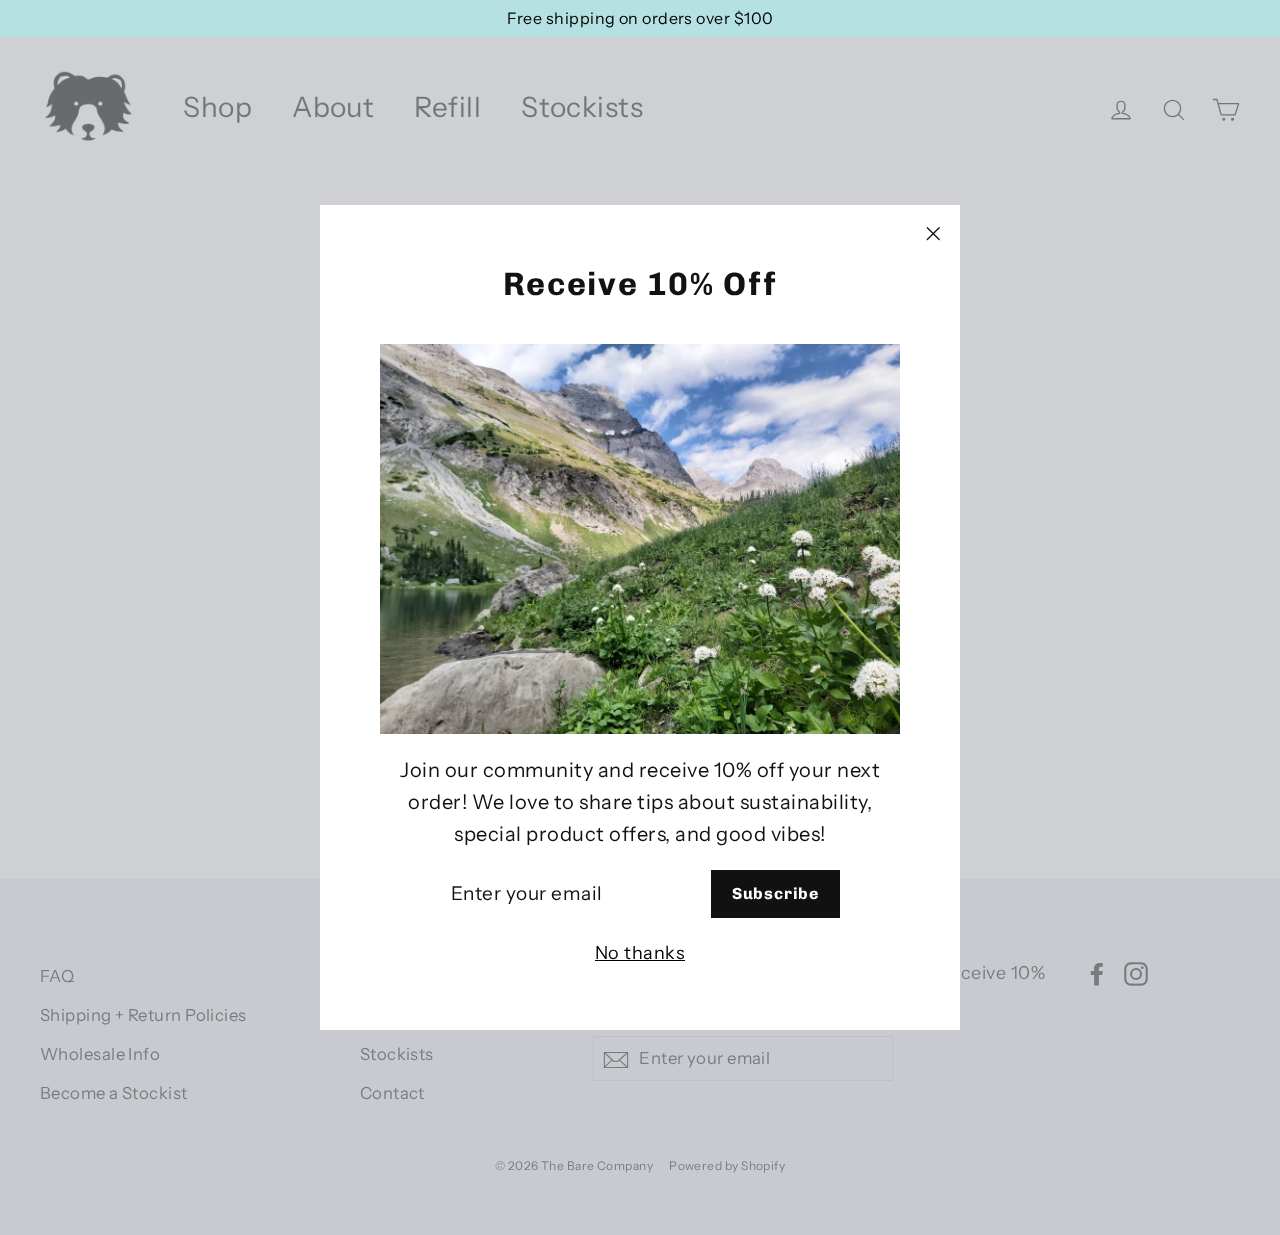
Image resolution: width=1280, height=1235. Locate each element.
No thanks (640, 954)
